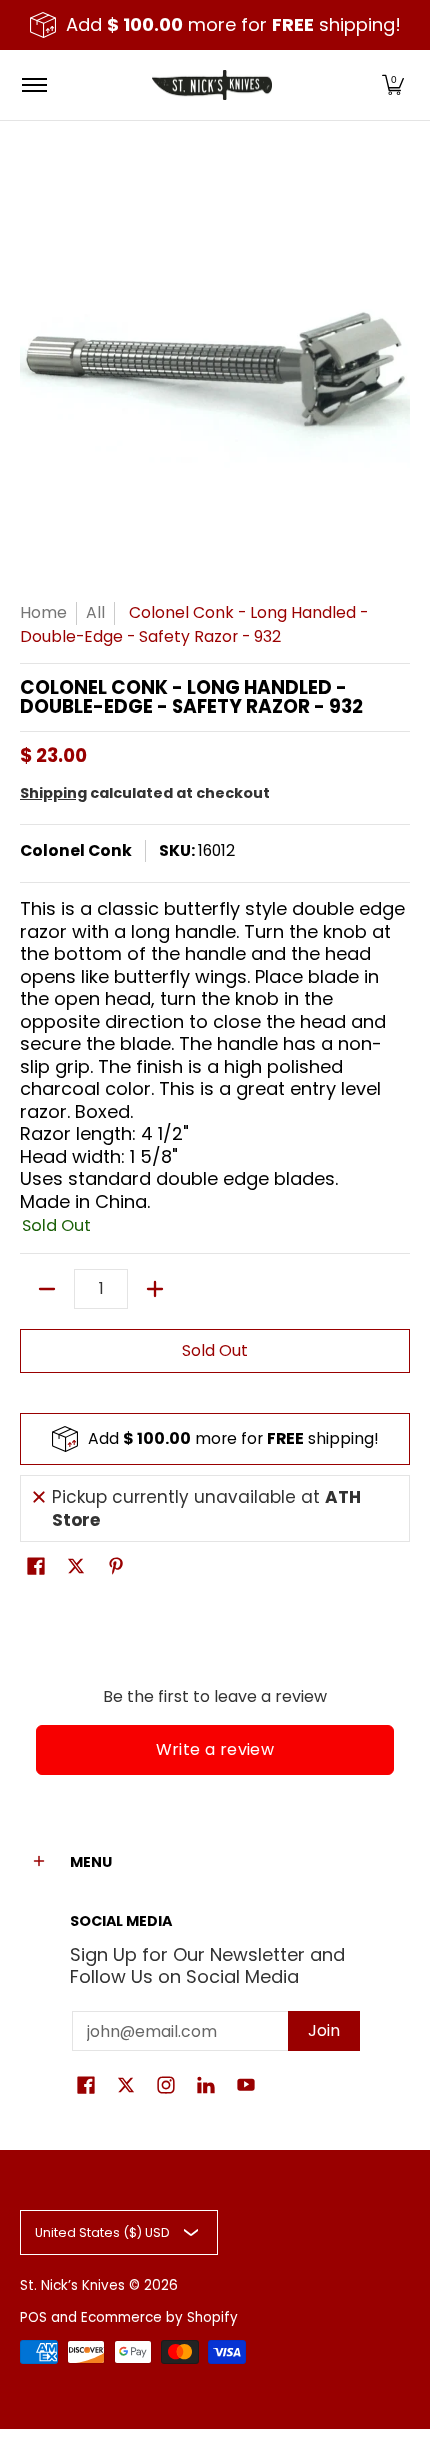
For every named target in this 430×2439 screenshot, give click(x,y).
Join (324, 2030)
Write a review (215, 1749)
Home (43, 612)
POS (33, 2317)
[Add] (155, 1289)
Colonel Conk (76, 850)
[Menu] (33, 85)
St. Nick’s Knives (72, 2285)
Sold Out (215, 1350)
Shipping (53, 793)
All (95, 612)
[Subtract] (47, 1289)
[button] (393, 85)
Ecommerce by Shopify (159, 2317)
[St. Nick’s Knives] (212, 85)
